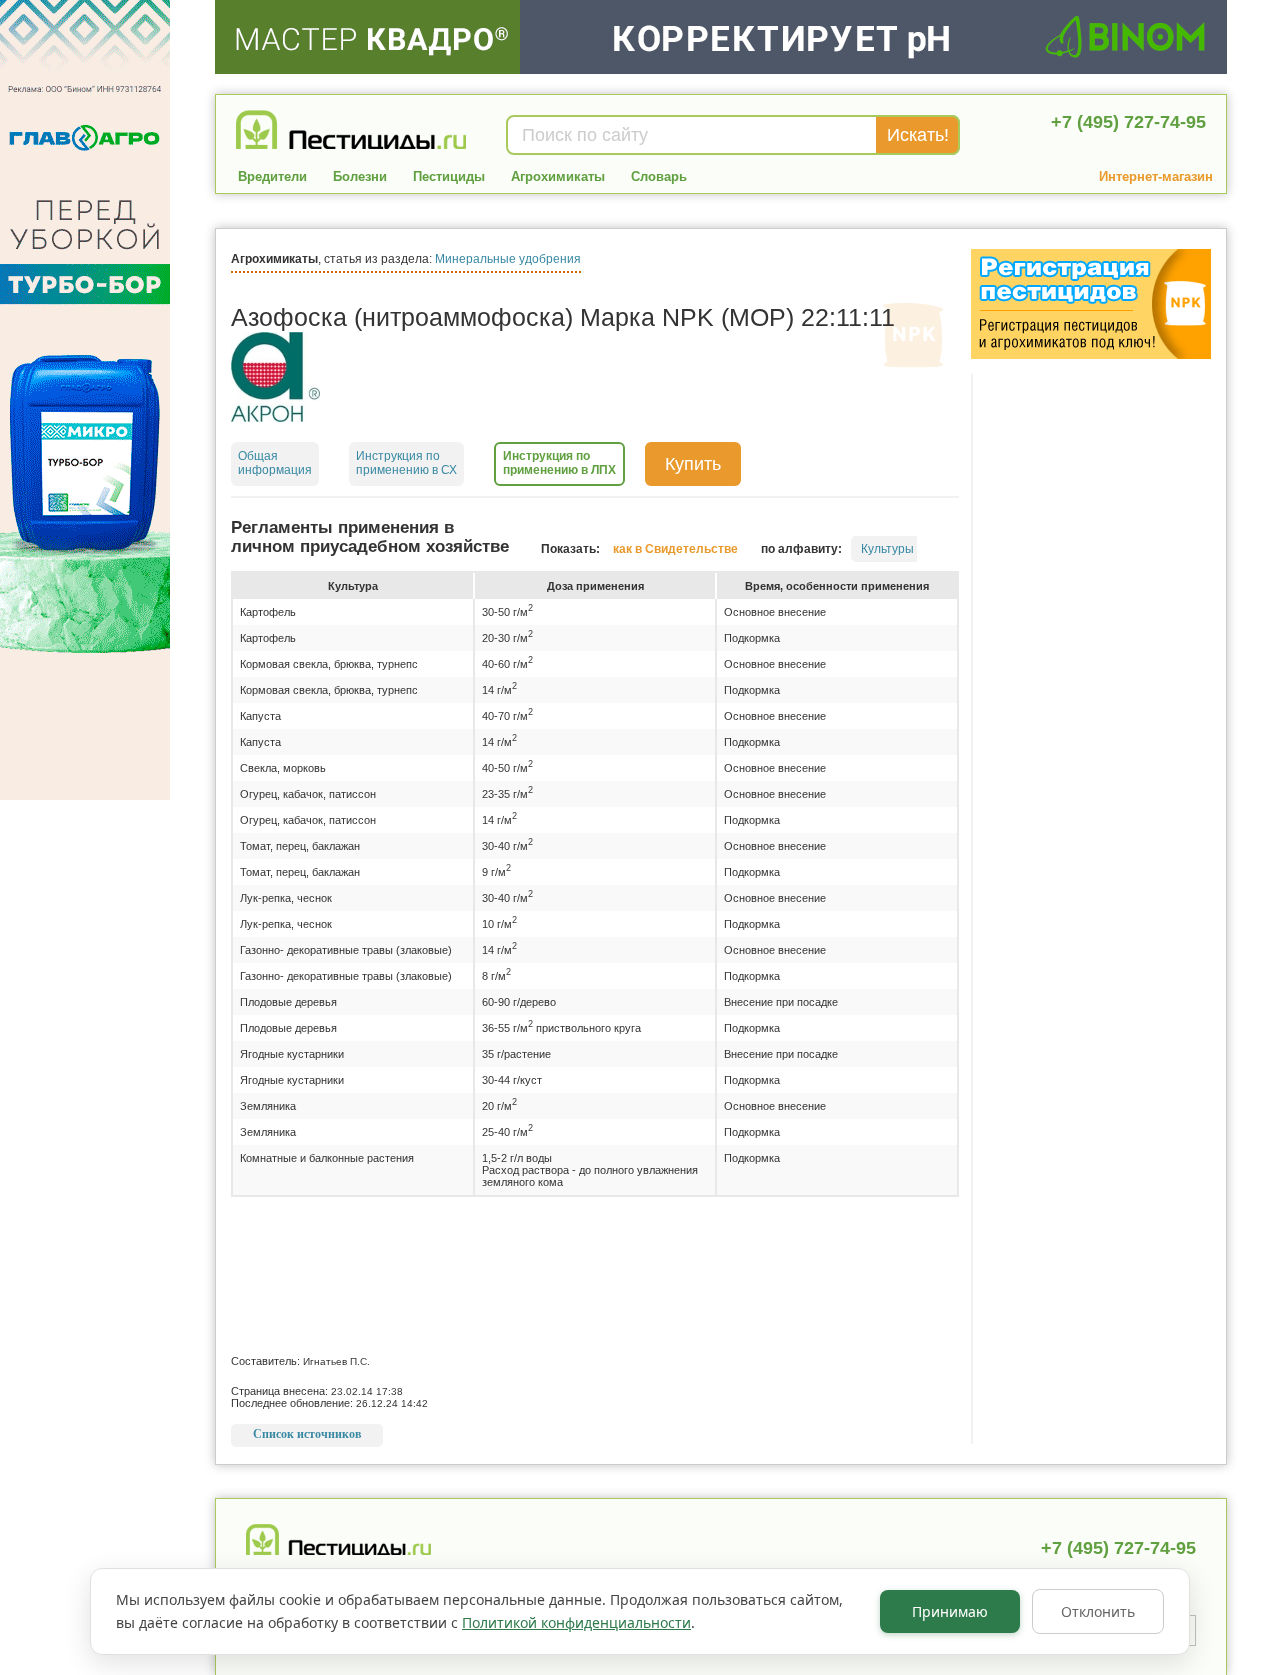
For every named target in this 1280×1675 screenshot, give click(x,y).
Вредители (272, 176)
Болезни (360, 176)
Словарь (659, 176)
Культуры (887, 549)
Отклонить (1098, 1611)
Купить (693, 464)
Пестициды (449, 176)
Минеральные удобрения (508, 259)
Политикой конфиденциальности (576, 1622)
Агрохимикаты (558, 176)
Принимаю (950, 1611)
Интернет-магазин (1156, 176)
